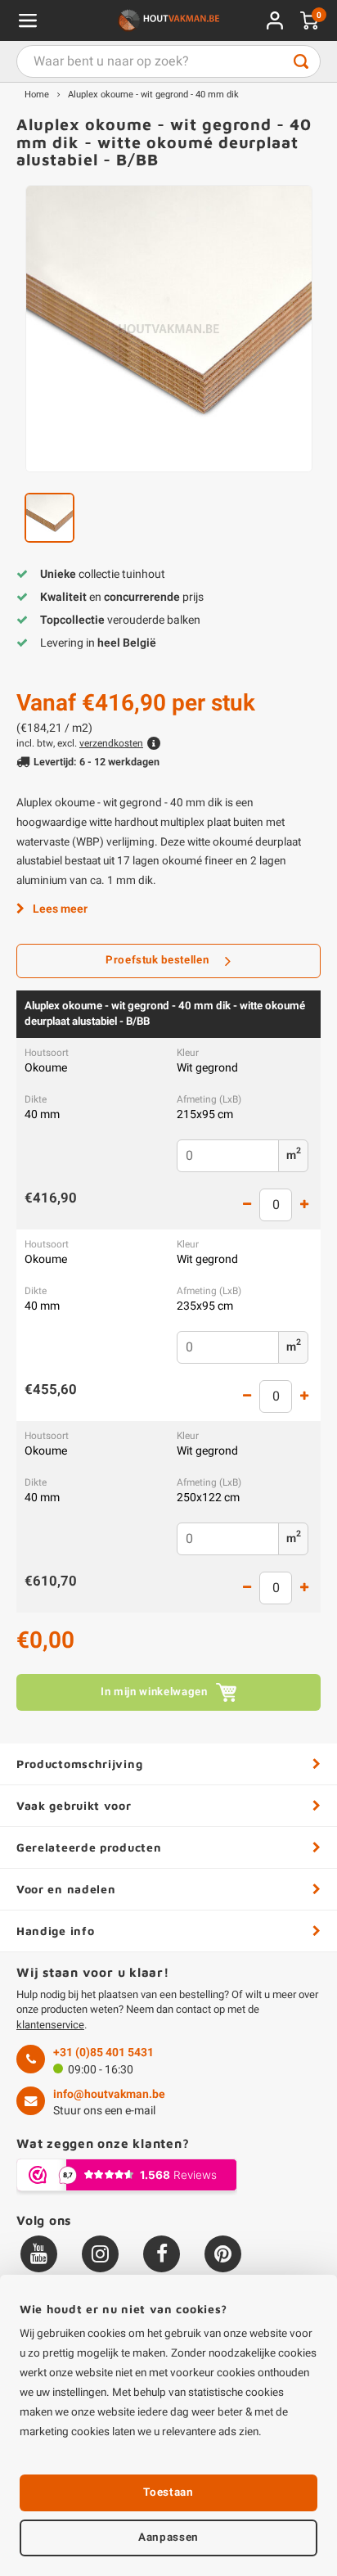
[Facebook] (162, 2254)
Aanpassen (168, 2538)
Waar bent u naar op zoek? (301, 61)
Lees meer (60, 909)
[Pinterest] (223, 2254)
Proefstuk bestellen (157, 960)
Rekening (275, 20)
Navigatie (28, 20)
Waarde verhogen (304, 1205)
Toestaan (168, 2493)
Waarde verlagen (247, 1205)
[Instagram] (100, 2254)
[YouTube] (39, 2254)
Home (37, 95)
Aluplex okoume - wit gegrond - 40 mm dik (153, 95)
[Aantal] (276, 1205)
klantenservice (50, 2025)
